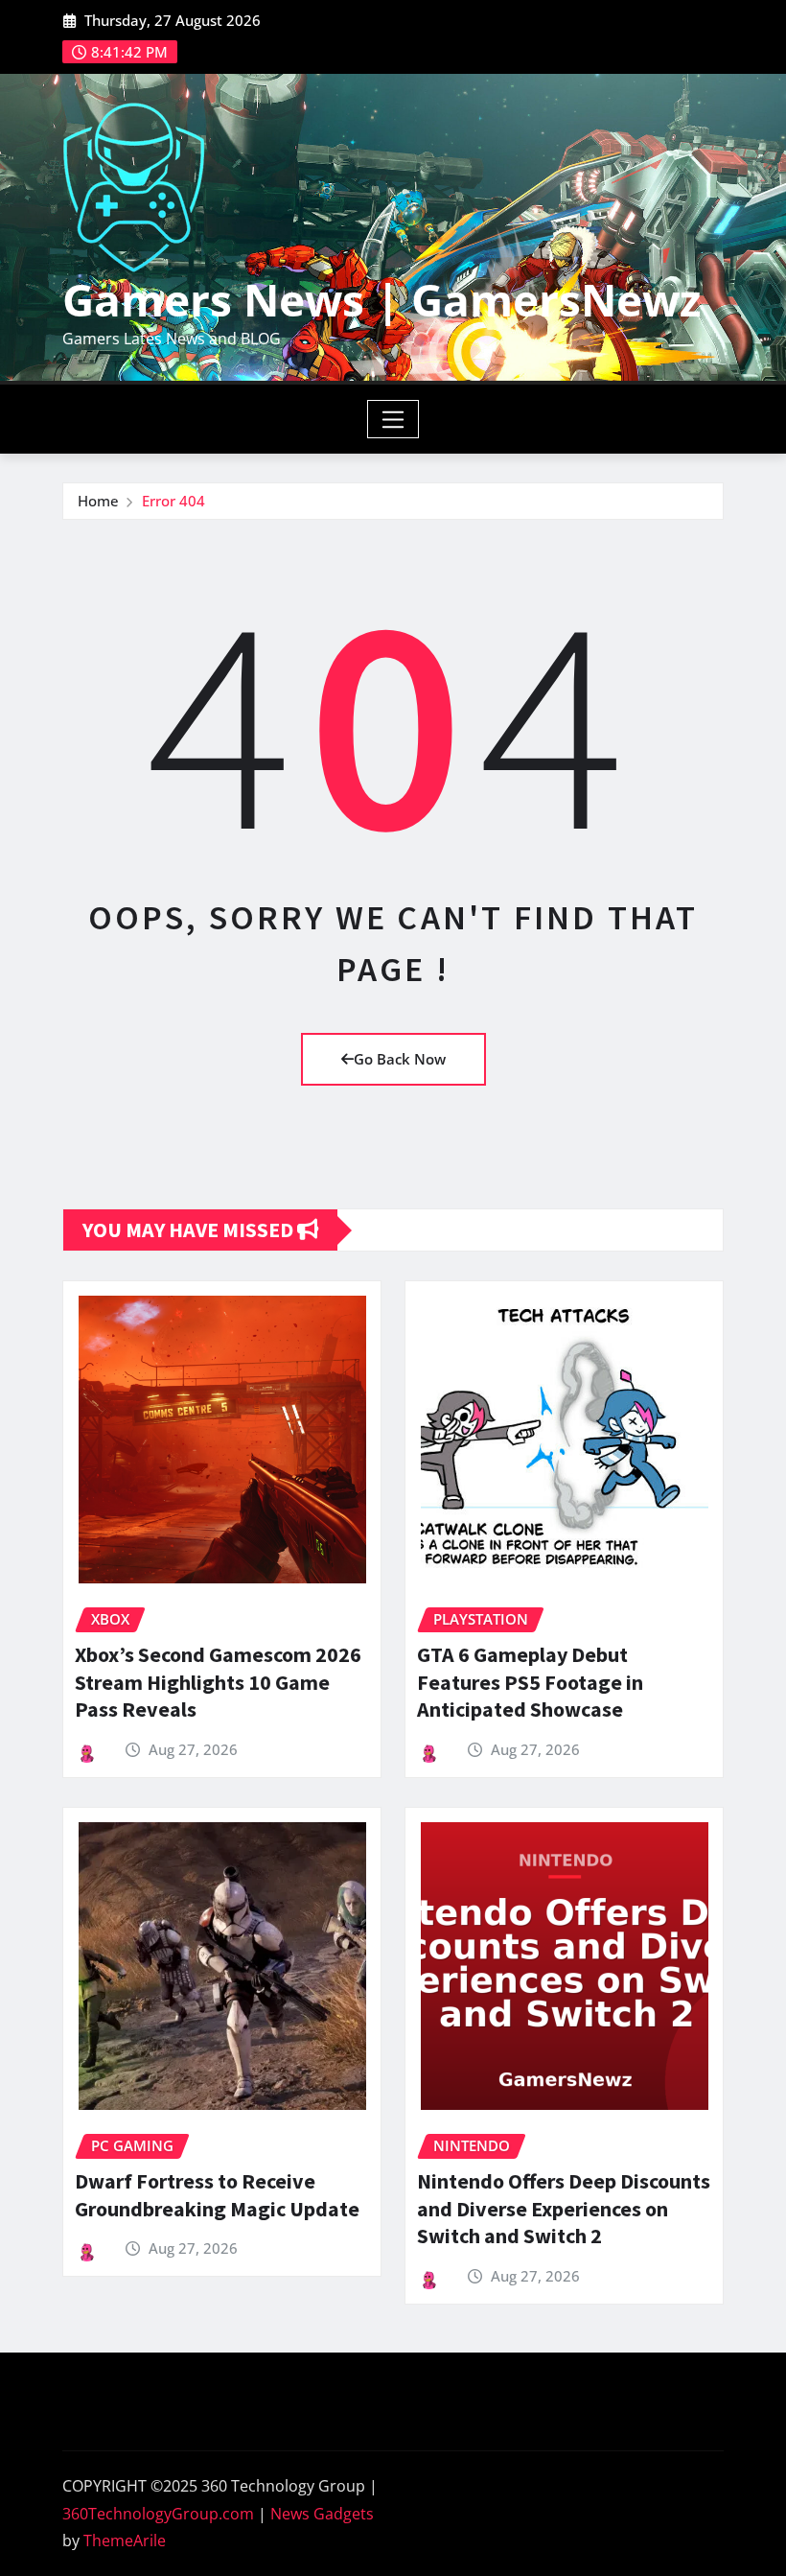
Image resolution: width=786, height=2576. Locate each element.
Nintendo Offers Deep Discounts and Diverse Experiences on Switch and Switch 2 (564, 2208)
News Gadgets (322, 2514)
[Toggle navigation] (393, 419)
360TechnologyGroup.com (158, 2514)
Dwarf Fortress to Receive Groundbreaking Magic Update (217, 2195)
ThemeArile (125, 2541)
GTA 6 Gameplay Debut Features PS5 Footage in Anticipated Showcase (530, 1682)
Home (98, 501)
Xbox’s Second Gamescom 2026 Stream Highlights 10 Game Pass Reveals (218, 1682)
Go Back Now (400, 1059)
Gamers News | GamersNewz (381, 299)
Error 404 (173, 501)
